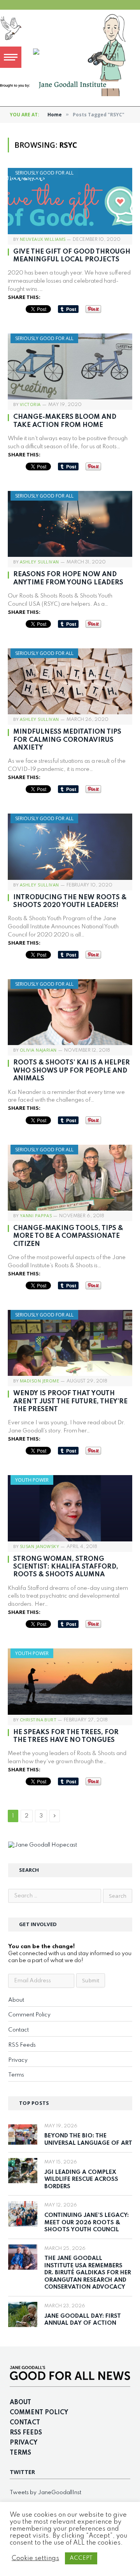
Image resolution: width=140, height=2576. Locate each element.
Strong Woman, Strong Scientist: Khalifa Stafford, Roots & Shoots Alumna (66, 1567)
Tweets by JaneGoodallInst (45, 2493)
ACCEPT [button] (81, 2558)
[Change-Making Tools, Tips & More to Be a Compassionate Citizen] (70, 1178)
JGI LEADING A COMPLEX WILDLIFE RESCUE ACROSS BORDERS (81, 2179)
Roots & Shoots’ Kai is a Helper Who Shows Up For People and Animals (72, 1071)
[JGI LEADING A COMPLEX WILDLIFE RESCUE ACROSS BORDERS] (23, 2171)
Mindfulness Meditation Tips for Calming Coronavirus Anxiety (67, 740)
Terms (16, 2075)
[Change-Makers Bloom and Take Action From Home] (70, 366)
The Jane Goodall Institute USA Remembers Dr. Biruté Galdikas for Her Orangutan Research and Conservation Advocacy (88, 2273)
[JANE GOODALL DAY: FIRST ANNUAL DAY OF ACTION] (23, 2314)
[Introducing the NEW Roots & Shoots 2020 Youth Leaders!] (70, 847)
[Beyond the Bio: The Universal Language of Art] (23, 2135)
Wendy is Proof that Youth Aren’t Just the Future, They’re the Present (70, 1401)
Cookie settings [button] (35, 2558)
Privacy (18, 2060)
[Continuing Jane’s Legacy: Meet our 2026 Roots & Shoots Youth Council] (23, 2214)
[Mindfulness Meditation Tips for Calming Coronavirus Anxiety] (70, 681)
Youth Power (32, 1480)
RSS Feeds (22, 2045)
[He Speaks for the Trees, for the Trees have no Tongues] (70, 1681)
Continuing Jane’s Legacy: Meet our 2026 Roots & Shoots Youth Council (87, 2223)
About (16, 2000)
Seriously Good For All (44, 173)
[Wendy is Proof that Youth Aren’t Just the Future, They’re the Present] (70, 1343)
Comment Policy (29, 2015)
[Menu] (11, 57)
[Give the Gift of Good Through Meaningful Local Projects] (70, 201)
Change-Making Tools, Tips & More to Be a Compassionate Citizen (68, 1236)
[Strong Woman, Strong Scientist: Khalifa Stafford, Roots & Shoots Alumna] (70, 1508)
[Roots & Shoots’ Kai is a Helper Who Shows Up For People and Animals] (70, 1012)
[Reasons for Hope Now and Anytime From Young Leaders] (70, 524)
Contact (18, 2030)
